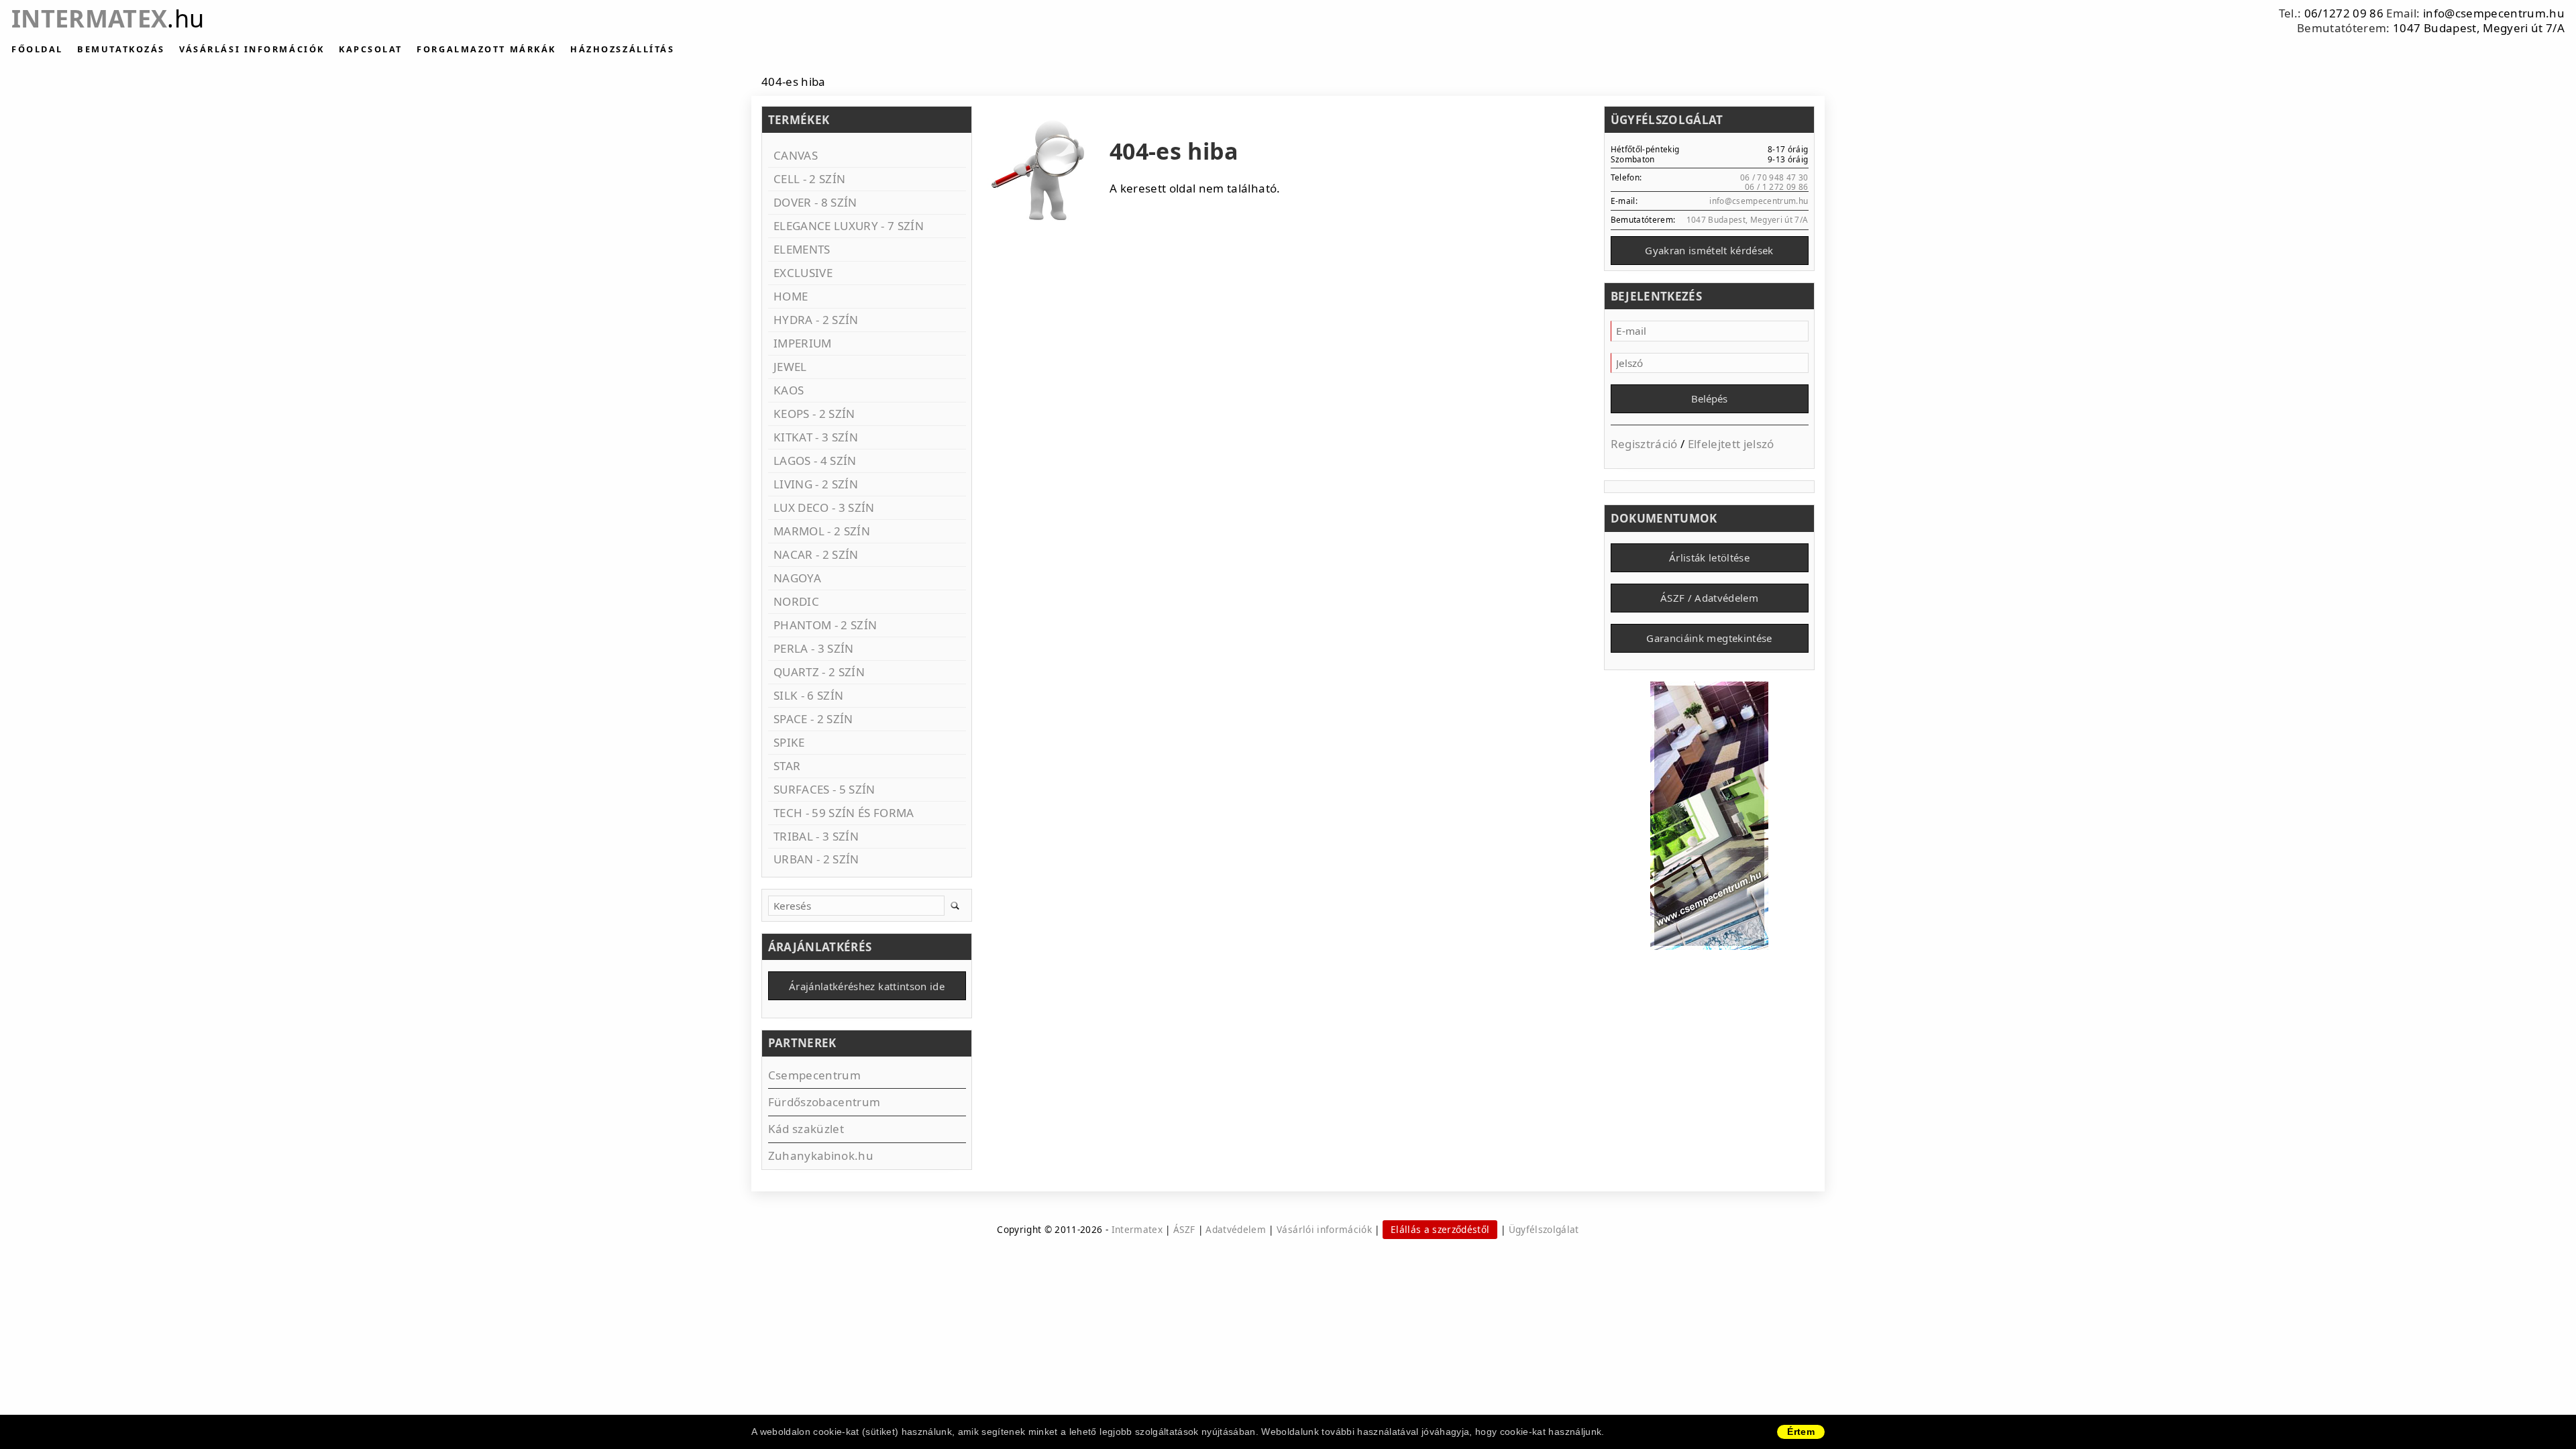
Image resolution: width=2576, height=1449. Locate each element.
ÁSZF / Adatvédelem (1709, 598)
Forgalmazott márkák (486, 49)
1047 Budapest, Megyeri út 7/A (2479, 28)
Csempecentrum (814, 1075)
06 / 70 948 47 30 (1774, 177)
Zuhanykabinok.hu (821, 1156)
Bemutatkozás (121, 49)
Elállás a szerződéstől (1440, 1229)
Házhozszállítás (622, 49)
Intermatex (108, 18)
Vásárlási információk (252, 49)
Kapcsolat (371, 49)
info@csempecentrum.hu (2494, 13)
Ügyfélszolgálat (1544, 1229)
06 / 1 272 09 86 (1776, 186)
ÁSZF (1184, 1229)
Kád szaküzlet (806, 1129)
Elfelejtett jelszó (1731, 444)
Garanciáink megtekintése (1709, 638)
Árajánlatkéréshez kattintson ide (867, 986)
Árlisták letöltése (1709, 557)
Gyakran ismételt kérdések (1709, 250)
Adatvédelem (1236, 1229)
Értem (1801, 1432)
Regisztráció (1644, 444)
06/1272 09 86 (2344, 13)
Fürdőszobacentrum (824, 1102)
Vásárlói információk (1324, 1229)
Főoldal (37, 49)
